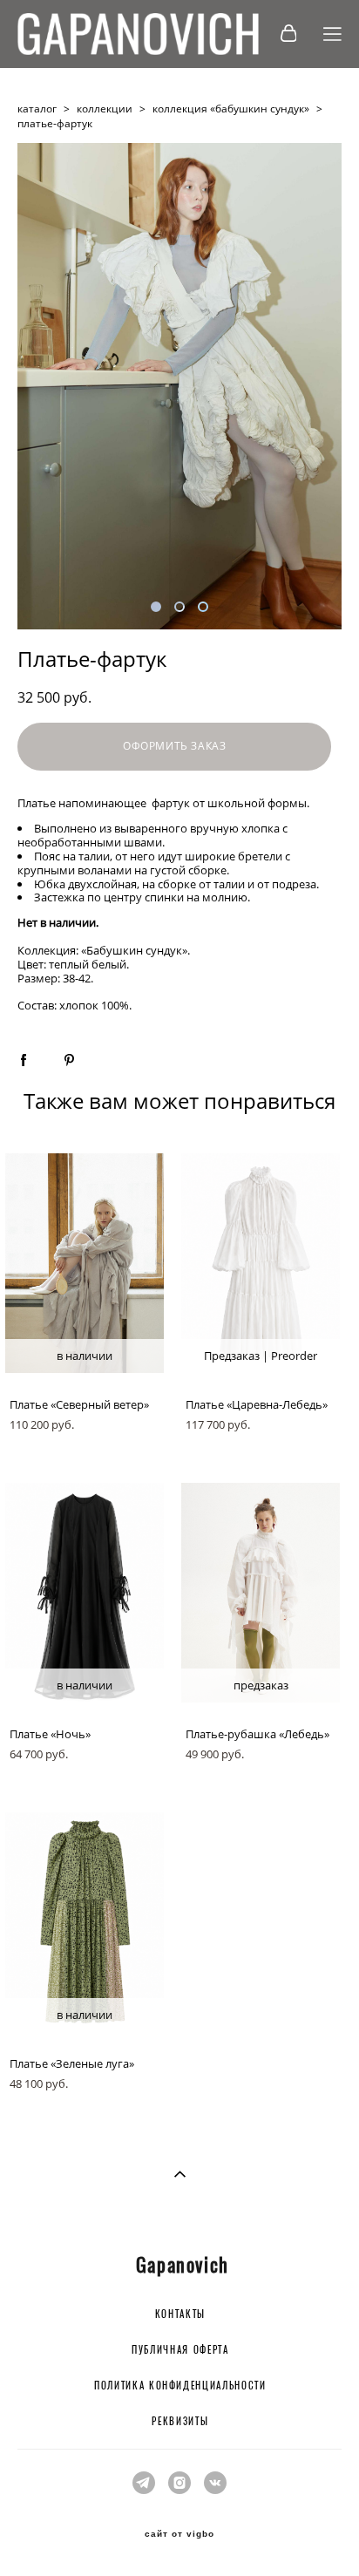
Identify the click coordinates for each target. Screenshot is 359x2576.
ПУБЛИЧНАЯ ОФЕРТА (180, 2351)
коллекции (105, 109)
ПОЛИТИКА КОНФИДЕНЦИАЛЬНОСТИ (180, 2386)
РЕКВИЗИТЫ (180, 2422)
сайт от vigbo (179, 2534)
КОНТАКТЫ (180, 2315)
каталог (37, 109)
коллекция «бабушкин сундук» (231, 109)
